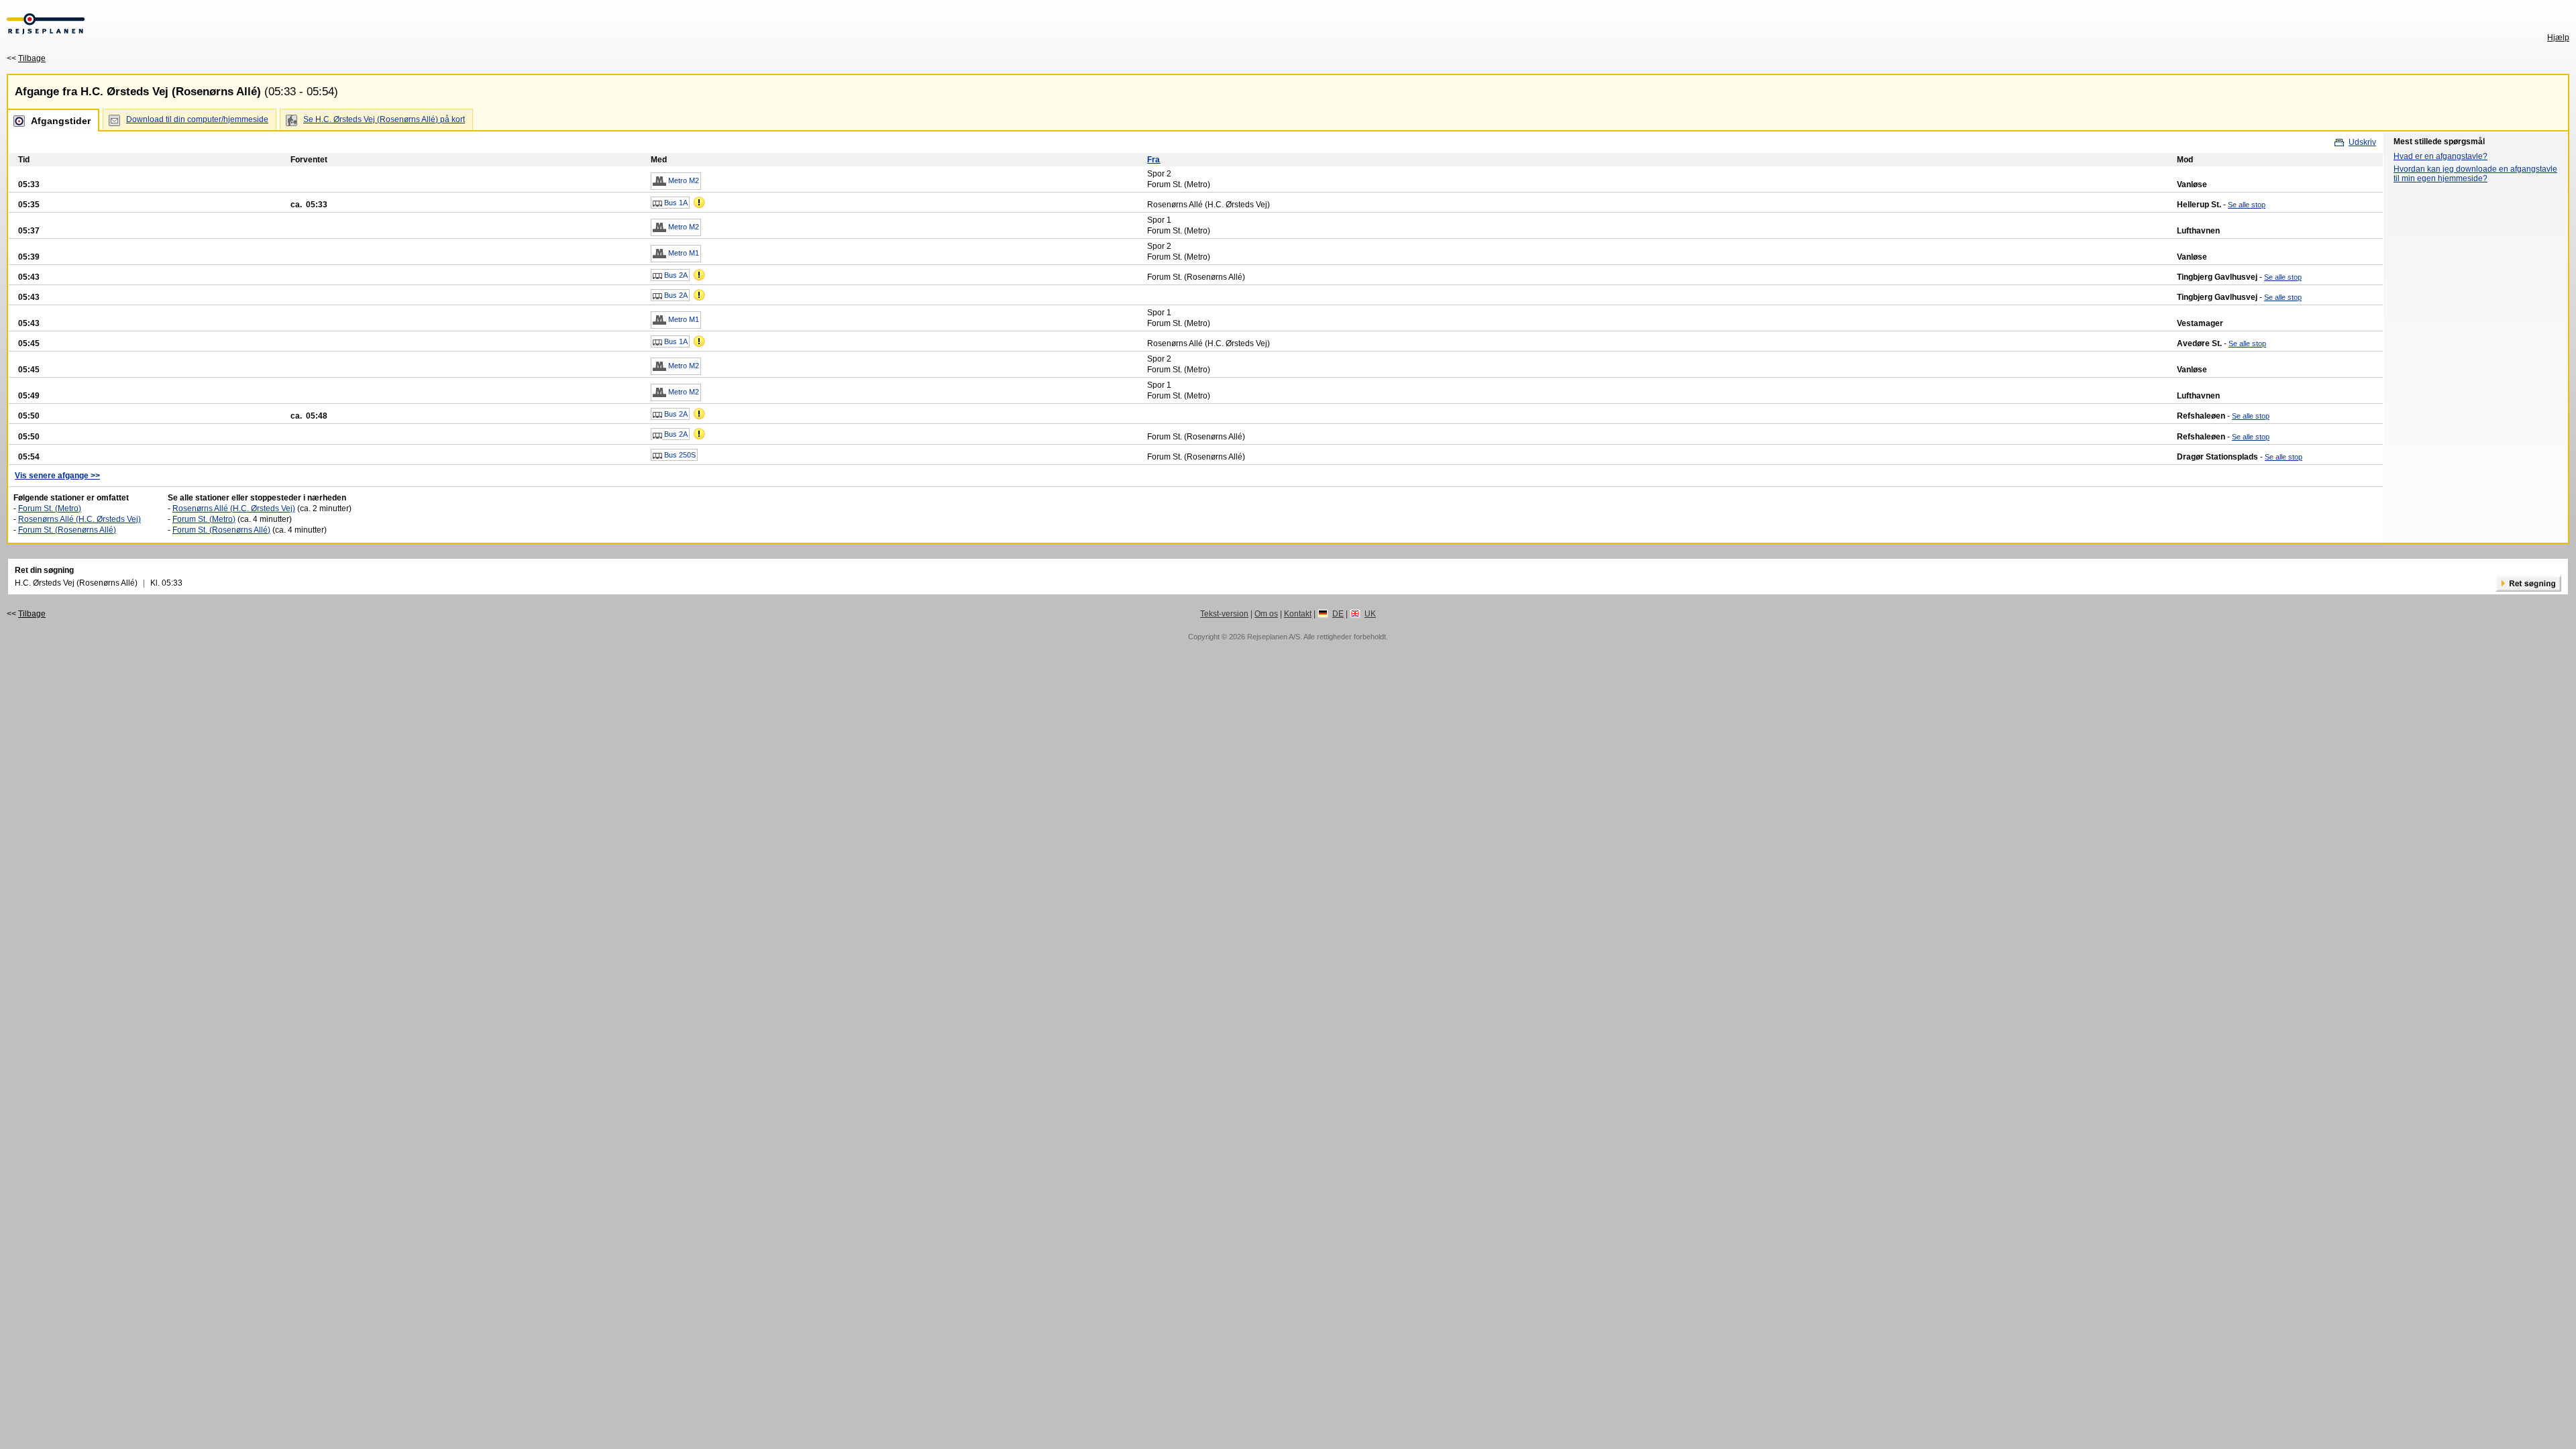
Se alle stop (2247, 205)
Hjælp (2558, 38)
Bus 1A (675, 203)
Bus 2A (675, 275)
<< (26, 58)
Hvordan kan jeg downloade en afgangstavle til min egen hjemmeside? (2475, 174)
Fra (1153, 160)
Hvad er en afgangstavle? (2440, 156)
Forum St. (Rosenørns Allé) (67, 530)
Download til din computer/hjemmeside (197, 119)
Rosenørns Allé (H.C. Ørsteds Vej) (79, 519)
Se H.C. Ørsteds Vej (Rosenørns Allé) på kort (384, 119)
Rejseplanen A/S (1274, 637)
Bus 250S (679, 455)
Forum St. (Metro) (50, 508)
